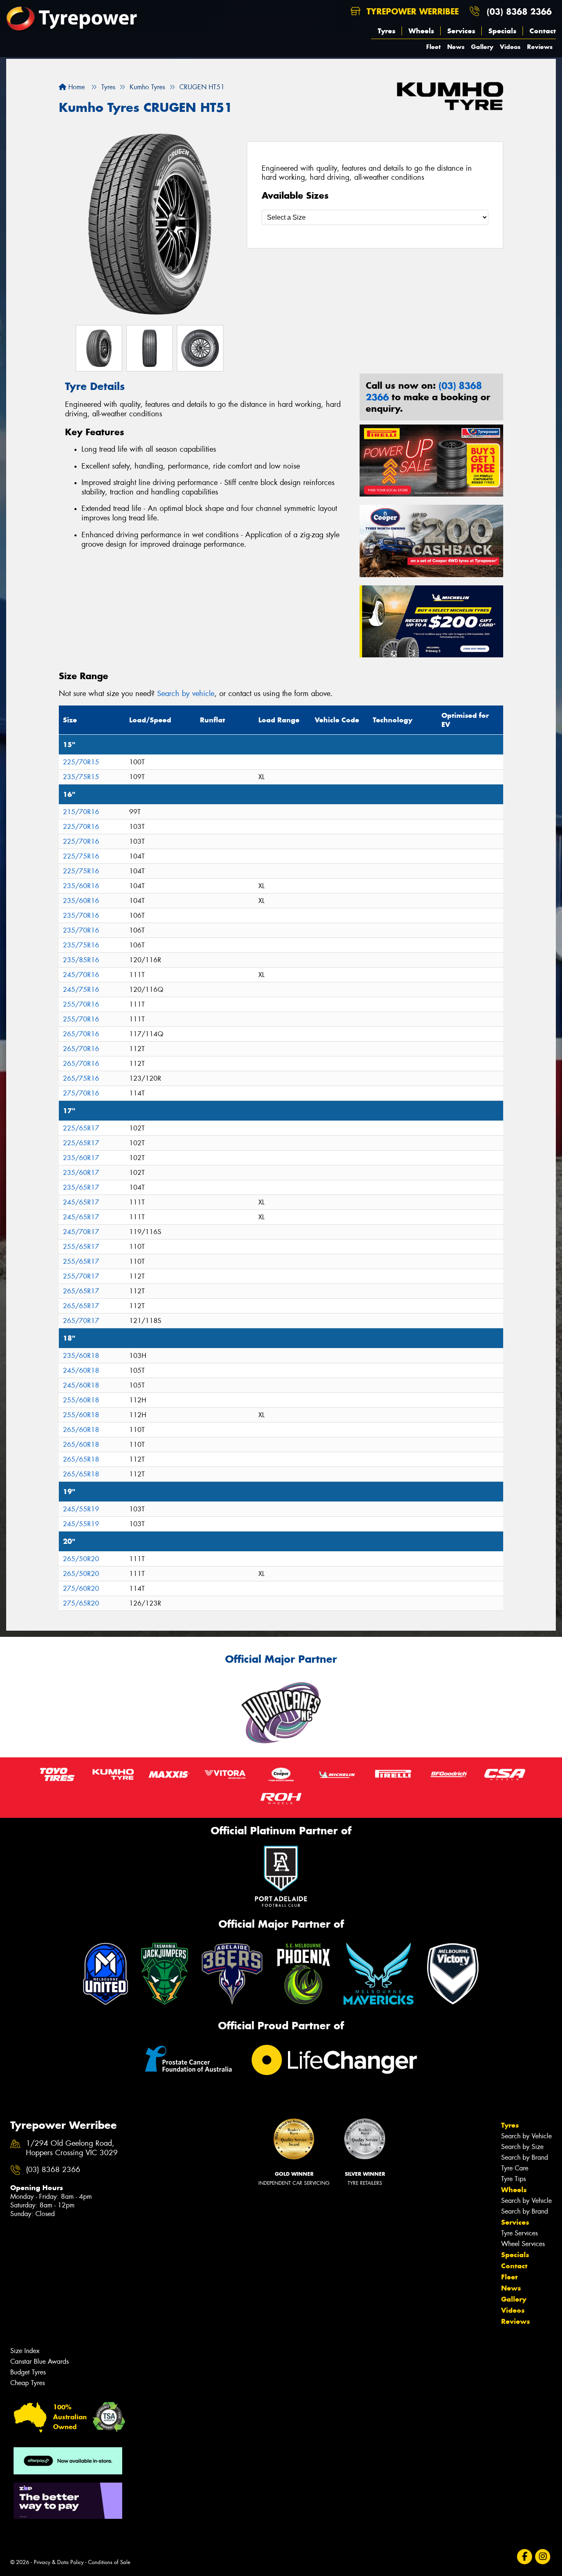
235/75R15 (81, 777)
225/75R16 (81, 856)
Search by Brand (525, 2157)
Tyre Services (519, 2233)
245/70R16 (81, 975)
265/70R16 (81, 1034)
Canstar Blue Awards (39, 2361)
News (456, 47)
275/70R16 (81, 1093)
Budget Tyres (28, 2372)
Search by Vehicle (526, 2136)
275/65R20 (81, 1603)
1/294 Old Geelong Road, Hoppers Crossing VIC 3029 (72, 2148)
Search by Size (522, 2147)
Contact (543, 31)
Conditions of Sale (109, 2562)
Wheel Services (523, 2244)
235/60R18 (81, 1356)
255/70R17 (81, 1276)
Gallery (482, 47)
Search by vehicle (186, 694)
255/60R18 (81, 1400)
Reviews (540, 47)
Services (461, 31)
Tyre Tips (513, 2179)
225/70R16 (81, 827)
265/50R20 (81, 1559)
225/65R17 (81, 1128)
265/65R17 (81, 1291)
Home (75, 87)
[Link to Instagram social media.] (543, 2557)
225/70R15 (81, 762)
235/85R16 (81, 960)
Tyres (387, 31)
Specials (502, 31)
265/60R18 (81, 1430)
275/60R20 (81, 1589)
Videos (510, 47)
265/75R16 (81, 1078)
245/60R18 (81, 1370)
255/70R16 (81, 1004)
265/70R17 (81, 1321)
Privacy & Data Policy (59, 2562)
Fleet (433, 47)
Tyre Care (515, 2168)
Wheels (421, 31)
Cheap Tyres (28, 2383)
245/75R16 (81, 990)
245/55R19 (81, 1509)
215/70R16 (81, 812)
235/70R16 (81, 916)
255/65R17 (81, 1247)
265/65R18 (81, 1459)
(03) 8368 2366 (519, 11)
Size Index (25, 2351)
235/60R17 (81, 1158)
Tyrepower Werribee (411, 11)
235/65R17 (81, 1187)
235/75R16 (81, 945)
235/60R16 (81, 886)
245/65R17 (81, 1202)
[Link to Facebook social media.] (525, 2557)
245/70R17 (81, 1232)
